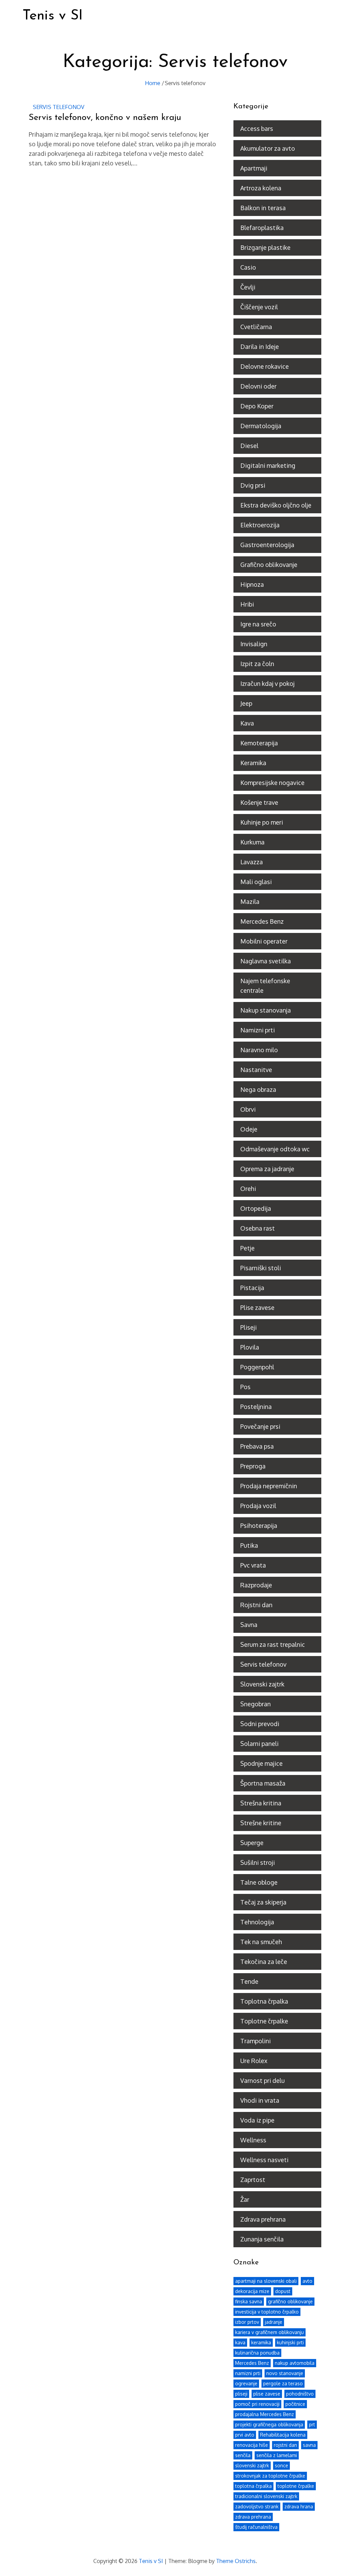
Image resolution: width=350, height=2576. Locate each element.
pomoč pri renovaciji (257, 2404)
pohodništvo (300, 2394)
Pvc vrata (253, 1565)
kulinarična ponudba (257, 2353)
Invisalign (254, 644)
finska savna (249, 2301)
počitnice (295, 2404)
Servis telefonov (59, 107)
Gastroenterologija (267, 545)
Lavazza (252, 862)
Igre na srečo (258, 624)
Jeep (246, 703)
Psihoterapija (259, 1526)
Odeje (249, 1129)
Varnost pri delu (262, 2080)
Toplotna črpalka (264, 2001)
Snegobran (255, 1704)
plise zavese (267, 2394)
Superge (252, 1843)
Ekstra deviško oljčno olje (276, 505)
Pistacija (252, 1288)
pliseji (241, 2394)
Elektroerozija (260, 525)
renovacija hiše (252, 2445)
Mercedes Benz (262, 921)
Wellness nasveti (264, 2160)
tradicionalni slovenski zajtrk (266, 2496)
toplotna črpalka (253, 2486)
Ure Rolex (254, 2061)
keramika (261, 2342)
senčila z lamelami (277, 2455)
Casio (248, 267)
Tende (249, 1981)
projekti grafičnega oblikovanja (269, 2424)
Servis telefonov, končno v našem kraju (105, 118)
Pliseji (248, 1327)
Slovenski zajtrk (262, 1684)
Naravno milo (259, 1050)
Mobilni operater (264, 941)
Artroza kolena (261, 188)
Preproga (253, 1466)
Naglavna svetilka (266, 961)
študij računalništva (256, 2527)
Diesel (249, 446)
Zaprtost (253, 2180)
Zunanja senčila (262, 2239)
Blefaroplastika (262, 228)
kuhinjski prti (290, 2342)
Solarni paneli (259, 1744)
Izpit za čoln (257, 664)
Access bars (257, 128)
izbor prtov (247, 2322)
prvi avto (245, 2435)
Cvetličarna (256, 327)
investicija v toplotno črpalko (267, 2312)
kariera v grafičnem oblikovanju (270, 2332)
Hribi (247, 604)
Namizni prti (258, 1030)
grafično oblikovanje (290, 2301)
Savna (249, 1625)
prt (312, 2424)
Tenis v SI (53, 16)
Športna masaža (263, 1783)
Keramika (253, 763)
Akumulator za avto (268, 148)
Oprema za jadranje (267, 1169)
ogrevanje (246, 2383)
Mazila (250, 901)
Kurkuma (252, 842)
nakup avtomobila (295, 2363)
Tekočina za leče (264, 1962)
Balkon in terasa (263, 208)
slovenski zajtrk (252, 2465)
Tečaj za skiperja (263, 1902)
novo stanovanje (285, 2373)
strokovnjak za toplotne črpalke (270, 2476)
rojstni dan (285, 2445)
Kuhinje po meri (262, 822)
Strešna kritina (261, 1803)
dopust (283, 2291)
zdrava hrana (299, 2506)
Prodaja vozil (258, 1506)
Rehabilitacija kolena (283, 2435)
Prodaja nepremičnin (269, 1486)
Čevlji (248, 287)
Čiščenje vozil (259, 307)
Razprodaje (256, 1585)
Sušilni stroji (258, 1862)
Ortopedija (256, 1208)
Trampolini (255, 2041)
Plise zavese (257, 1307)
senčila (243, 2455)
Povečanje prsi (260, 1426)
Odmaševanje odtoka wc (275, 1149)
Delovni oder (258, 386)
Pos (245, 1387)
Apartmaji (254, 168)
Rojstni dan (256, 1605)
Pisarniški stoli (261, 1268)
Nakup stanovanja (266, 1010)
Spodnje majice (261, 1763)
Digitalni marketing (268, 465)
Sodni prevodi (260, 1724)
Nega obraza (258, 1089)
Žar (245, 2199)
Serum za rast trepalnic (273, 1644)
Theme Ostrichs (236, 2561)
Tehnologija (257, 1922)
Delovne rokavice (265, 366)
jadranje (274, 2322)
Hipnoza (252, 584)
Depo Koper (257, 406)
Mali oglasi (256, 882)
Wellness (253, 2140)
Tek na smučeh (261, 1942)
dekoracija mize (252, 2291)
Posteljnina (256, 1407)
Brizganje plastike (265, 247)
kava (240, 2342)
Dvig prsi (253, 485)
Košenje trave (259, 802)
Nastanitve (256, 1070)
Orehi (248, 1189)
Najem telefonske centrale (265, 986)
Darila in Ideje (260, 347)
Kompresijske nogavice (272, 783)
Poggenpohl (257, 1367)
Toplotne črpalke (264, 2021)
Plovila (250, 1347)
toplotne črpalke (296, 2486)
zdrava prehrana (253, 2517)
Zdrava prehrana (263, 2219)
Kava (247, 723)
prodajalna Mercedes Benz (265, 2414)
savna (309, 2445)
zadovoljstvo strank (257, 2506)
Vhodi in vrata (260, 2100)
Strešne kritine (261, 1823)
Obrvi (248, 1109)
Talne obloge (259, 1882)
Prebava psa (257, 1446)
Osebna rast (258, 1228)
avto (307, 2281)
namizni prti (248, 2373)
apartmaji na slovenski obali (266, 2281)
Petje (247, 1248)
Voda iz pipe (257, 2120)
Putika (249, 1545)
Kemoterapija (259, 743)
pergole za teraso (283, 2383)
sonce (281, 2465)
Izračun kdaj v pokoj (267, 683)
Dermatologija (261, 426)
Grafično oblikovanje (269, 565)
